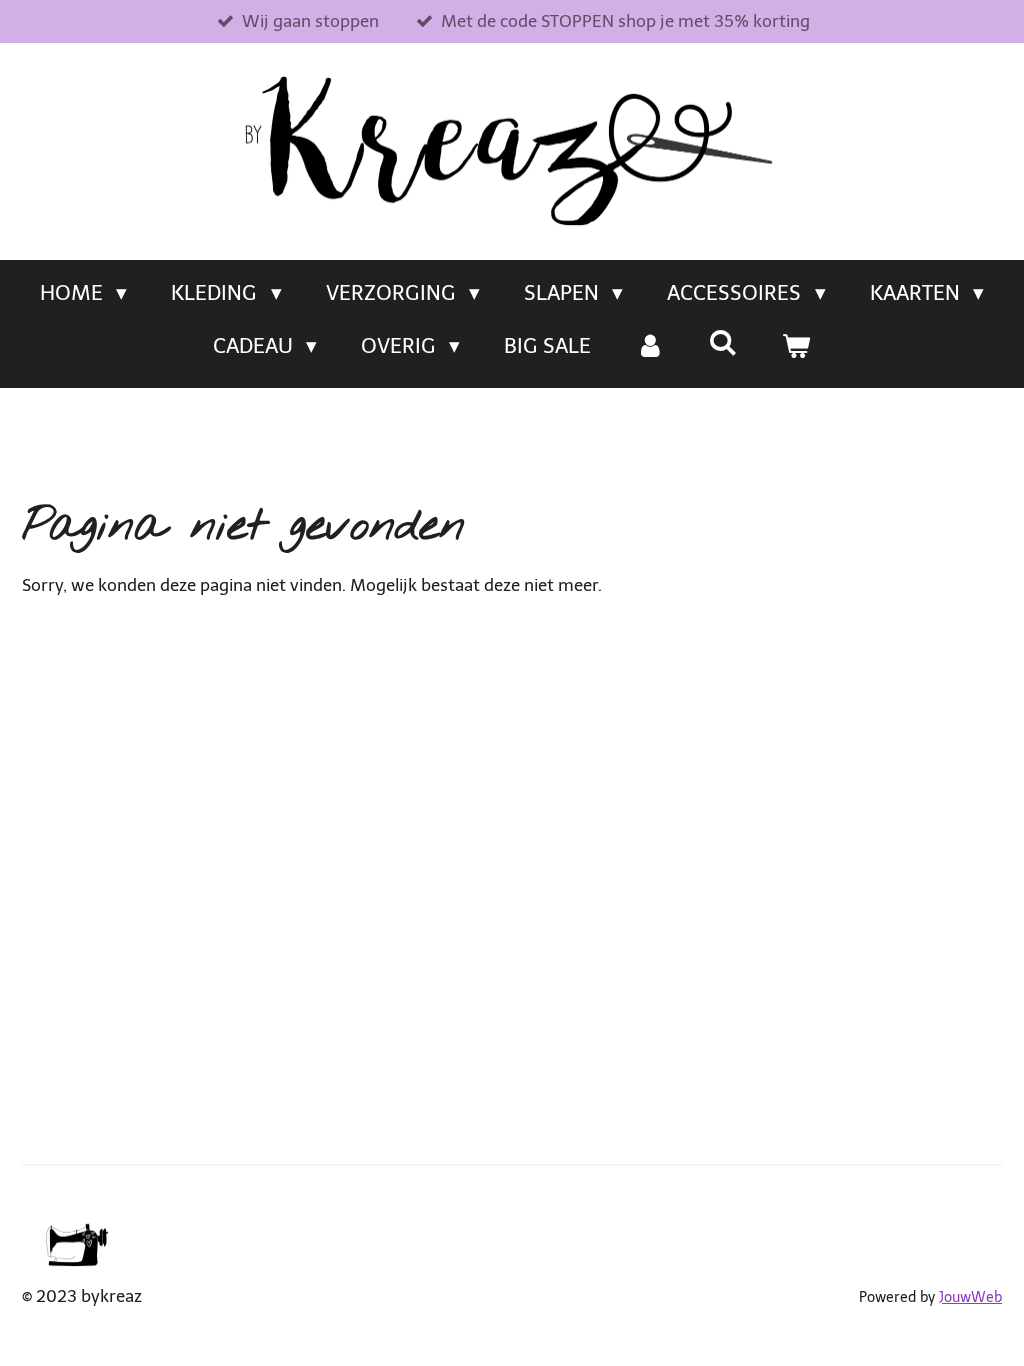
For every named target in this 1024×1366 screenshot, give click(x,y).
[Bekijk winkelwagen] (796, 346)
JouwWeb (970, 1297)
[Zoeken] (723, 342)
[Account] (649, 346)
